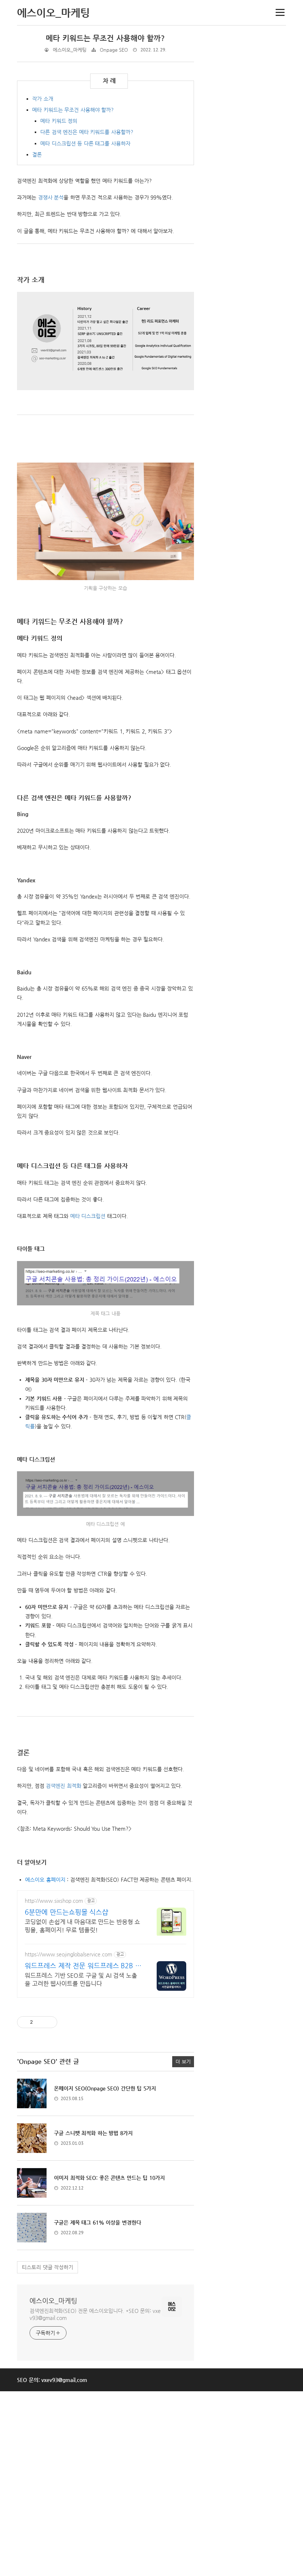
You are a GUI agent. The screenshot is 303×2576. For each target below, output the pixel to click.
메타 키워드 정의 (59, 121)
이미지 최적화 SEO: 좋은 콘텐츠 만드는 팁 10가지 (109, 2178)
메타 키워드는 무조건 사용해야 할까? (105, 38)
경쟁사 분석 (51, 197)
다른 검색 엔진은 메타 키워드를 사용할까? (87, 132)
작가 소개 (43, 99)
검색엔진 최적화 (64, 1786)
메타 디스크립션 (88, 1216)
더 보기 (183, 2062)
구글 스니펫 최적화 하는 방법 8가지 (93, 2133)
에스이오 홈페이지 (45, 1880)
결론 (37, 154)
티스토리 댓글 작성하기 (47, 2267)
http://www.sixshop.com (54, 1901)
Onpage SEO (114, 50)
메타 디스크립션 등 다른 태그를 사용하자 (85, 143)
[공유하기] (40, 2022)
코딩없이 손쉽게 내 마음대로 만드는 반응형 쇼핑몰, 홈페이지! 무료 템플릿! (82, 1926)
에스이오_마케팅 (53, 2301)
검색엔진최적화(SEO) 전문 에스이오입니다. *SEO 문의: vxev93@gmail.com (95, 2314)
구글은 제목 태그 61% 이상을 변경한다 (98, 2222)
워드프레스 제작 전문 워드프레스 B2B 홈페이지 (83, 1966)
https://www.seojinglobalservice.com (69, 1954)
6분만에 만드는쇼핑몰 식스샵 (67, 1912)
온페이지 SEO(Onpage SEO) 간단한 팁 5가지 (105, 2088)
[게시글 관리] (49, 2022)
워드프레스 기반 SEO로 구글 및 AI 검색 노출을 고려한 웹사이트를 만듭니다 (81, 1979)
